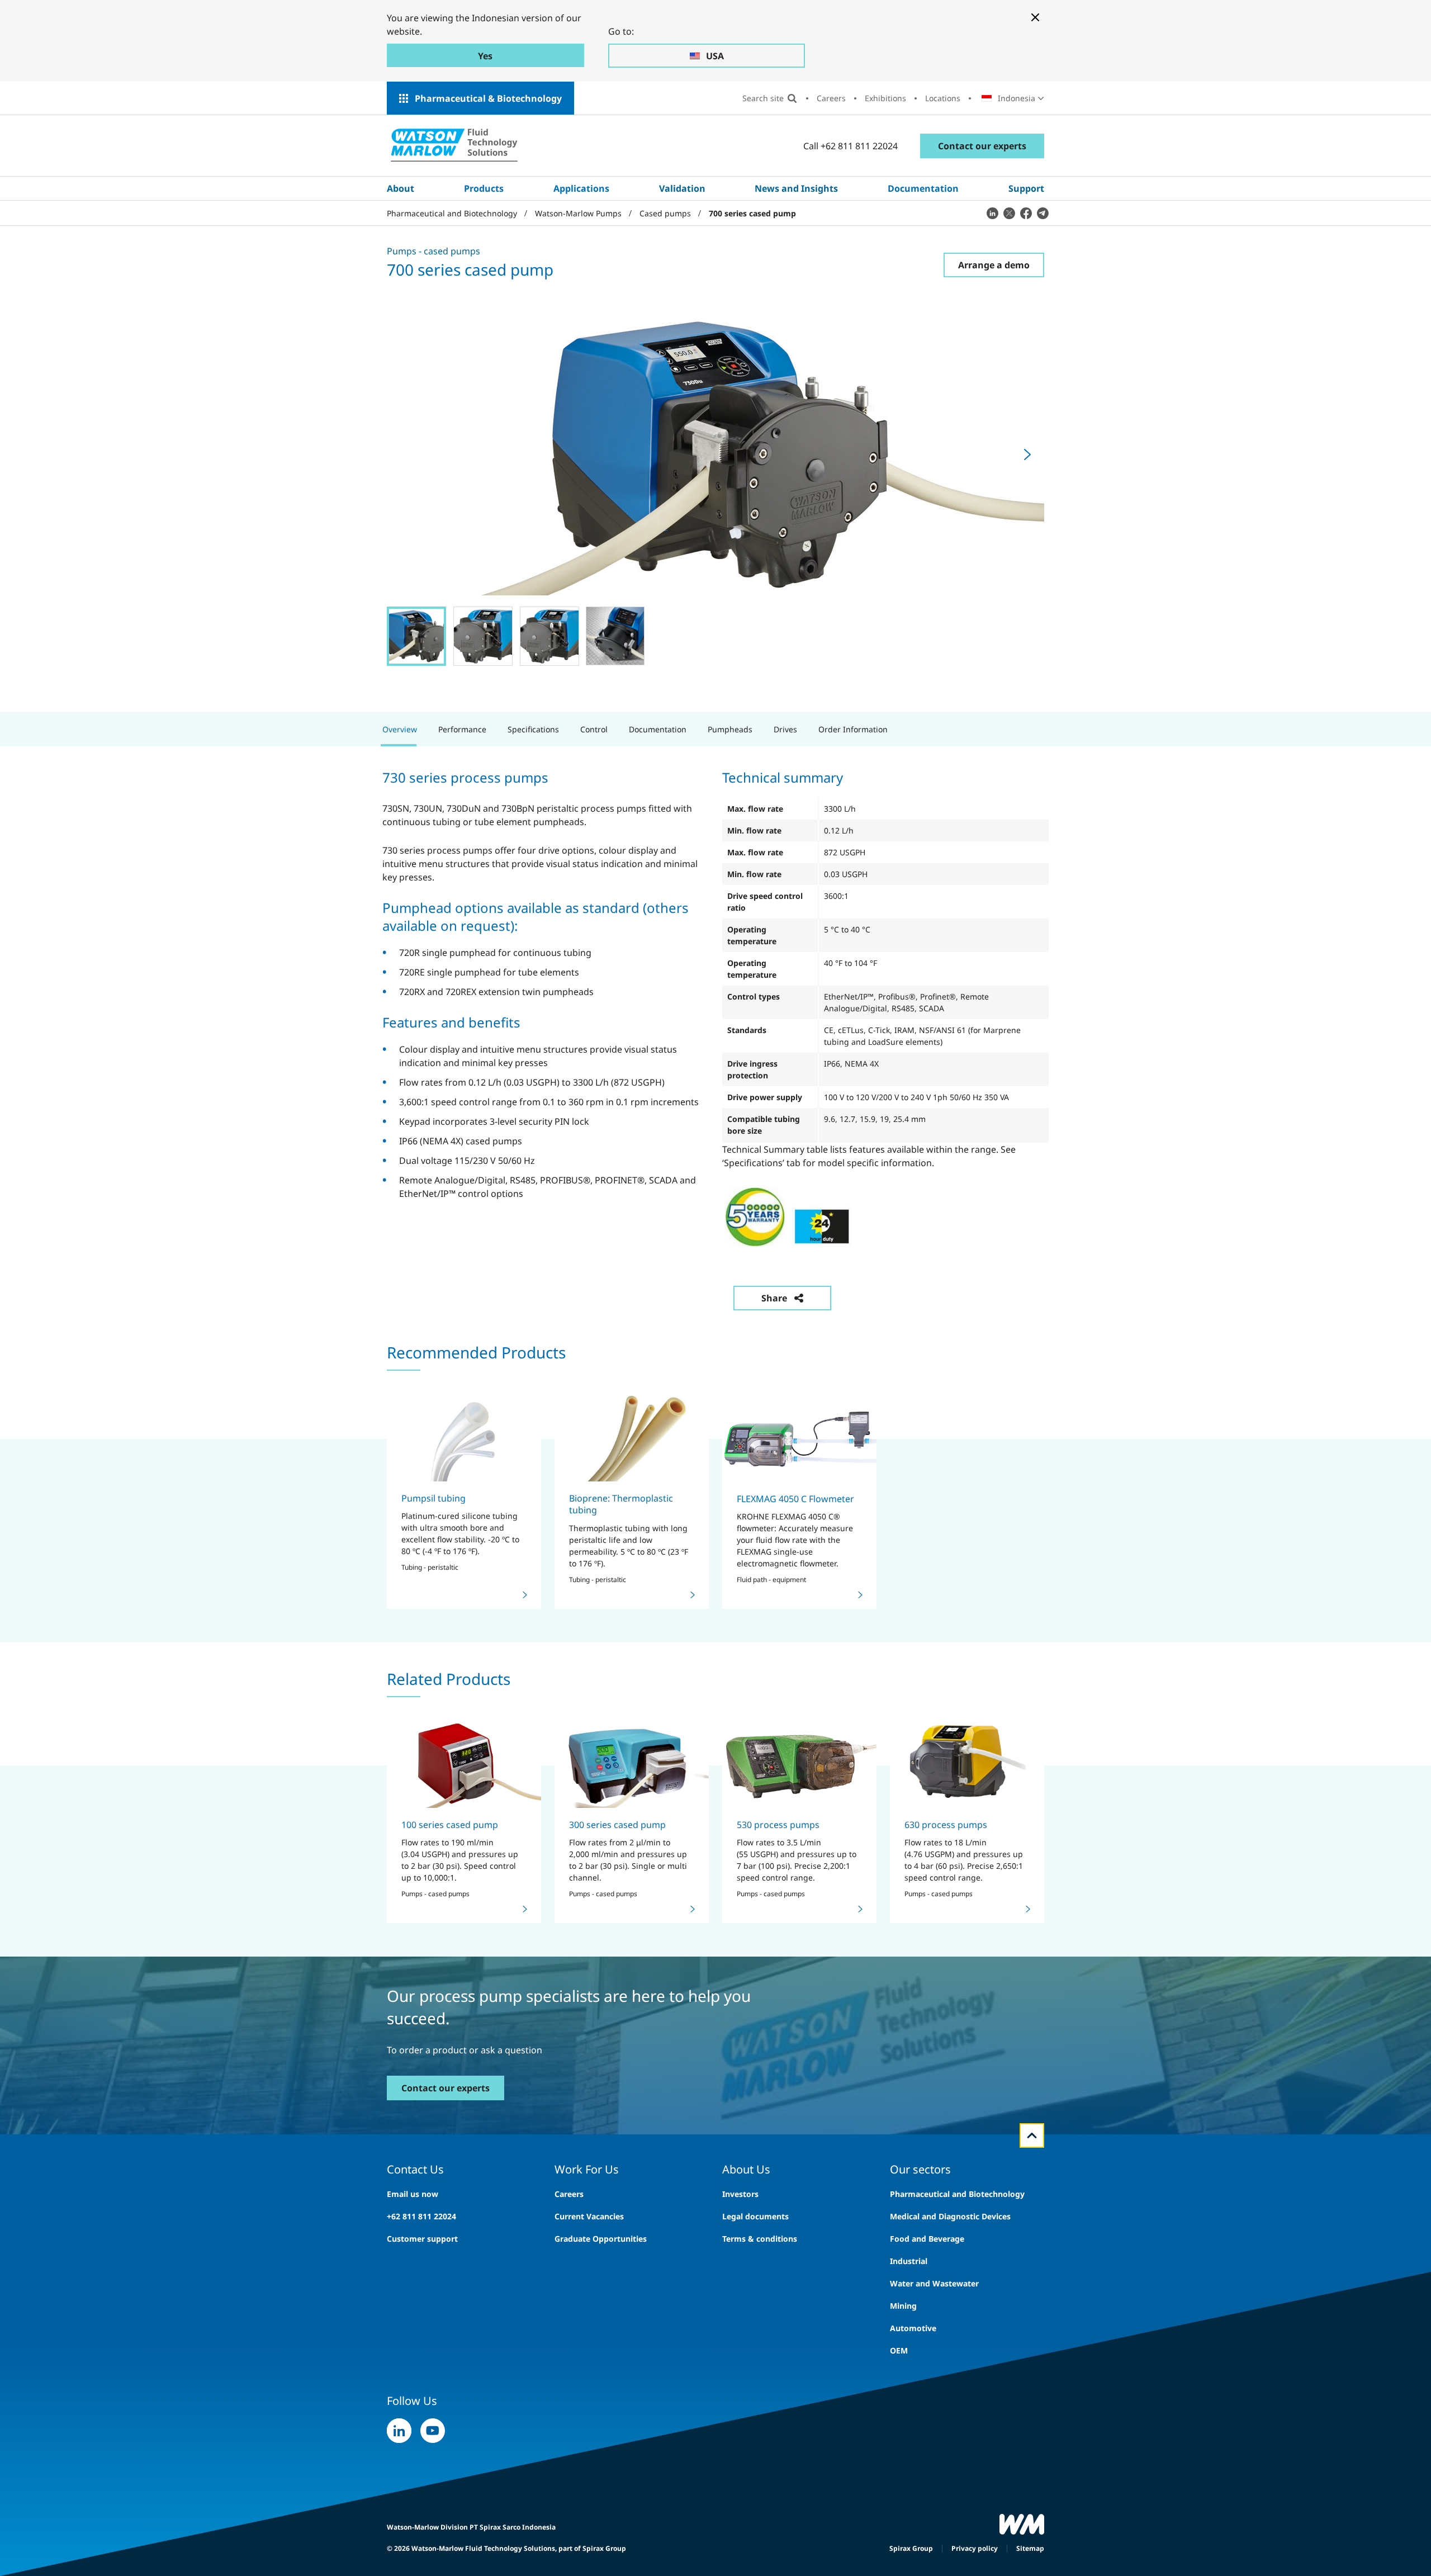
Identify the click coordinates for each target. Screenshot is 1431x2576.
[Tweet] (1009, 213)
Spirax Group (911, 2548)
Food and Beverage (927, 2239)
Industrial (909, 2261)
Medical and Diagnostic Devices (950, 2216)
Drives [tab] (785, 729)
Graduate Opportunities (601, 2239)
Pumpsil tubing (433, 1498)
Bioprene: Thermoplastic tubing (621, 1504)
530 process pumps (778, 1825)
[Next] (1027, 454)
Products (484, 188)
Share (774, 1298)
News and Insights (796, 188)
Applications (581, 188)
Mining (903, 2306)
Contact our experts (982, 146)
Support (1026, 188)
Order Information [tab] (853, 729)
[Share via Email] (1043, 213)
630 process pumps (946, 1825)
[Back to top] (1032, 2135)
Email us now (413, 2194)
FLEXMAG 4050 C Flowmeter (795, 1499)
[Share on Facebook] (1026, 213)
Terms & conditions (760, 2239)
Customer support (422, 2239)
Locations (943, 98)
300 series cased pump (617, 1825)
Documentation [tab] (658, 729)
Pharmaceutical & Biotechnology (488, 98)
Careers (831, 98)
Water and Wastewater (934, 2283)
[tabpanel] (715, 1031)
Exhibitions (885, 98)
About (401, 188)
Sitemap (1030, 2548)
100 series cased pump (450, 1825)
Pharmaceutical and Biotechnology (957, 2194)
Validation (682, 188)
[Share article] (992, 213)
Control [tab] (594, 729)
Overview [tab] (400, 729)
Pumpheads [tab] (730, 729)
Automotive (913, 2328)
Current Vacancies (589, 2216)
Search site (763, 98)
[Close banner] (1035, 17)
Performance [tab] (462, 729)
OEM (899, 2350)
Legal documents (755, 2216)
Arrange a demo (994, 265)
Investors (740, 2194)
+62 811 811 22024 (421, 2216)
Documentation (923, 188)
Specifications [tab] (533, 729)
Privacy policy (975, 2548)
